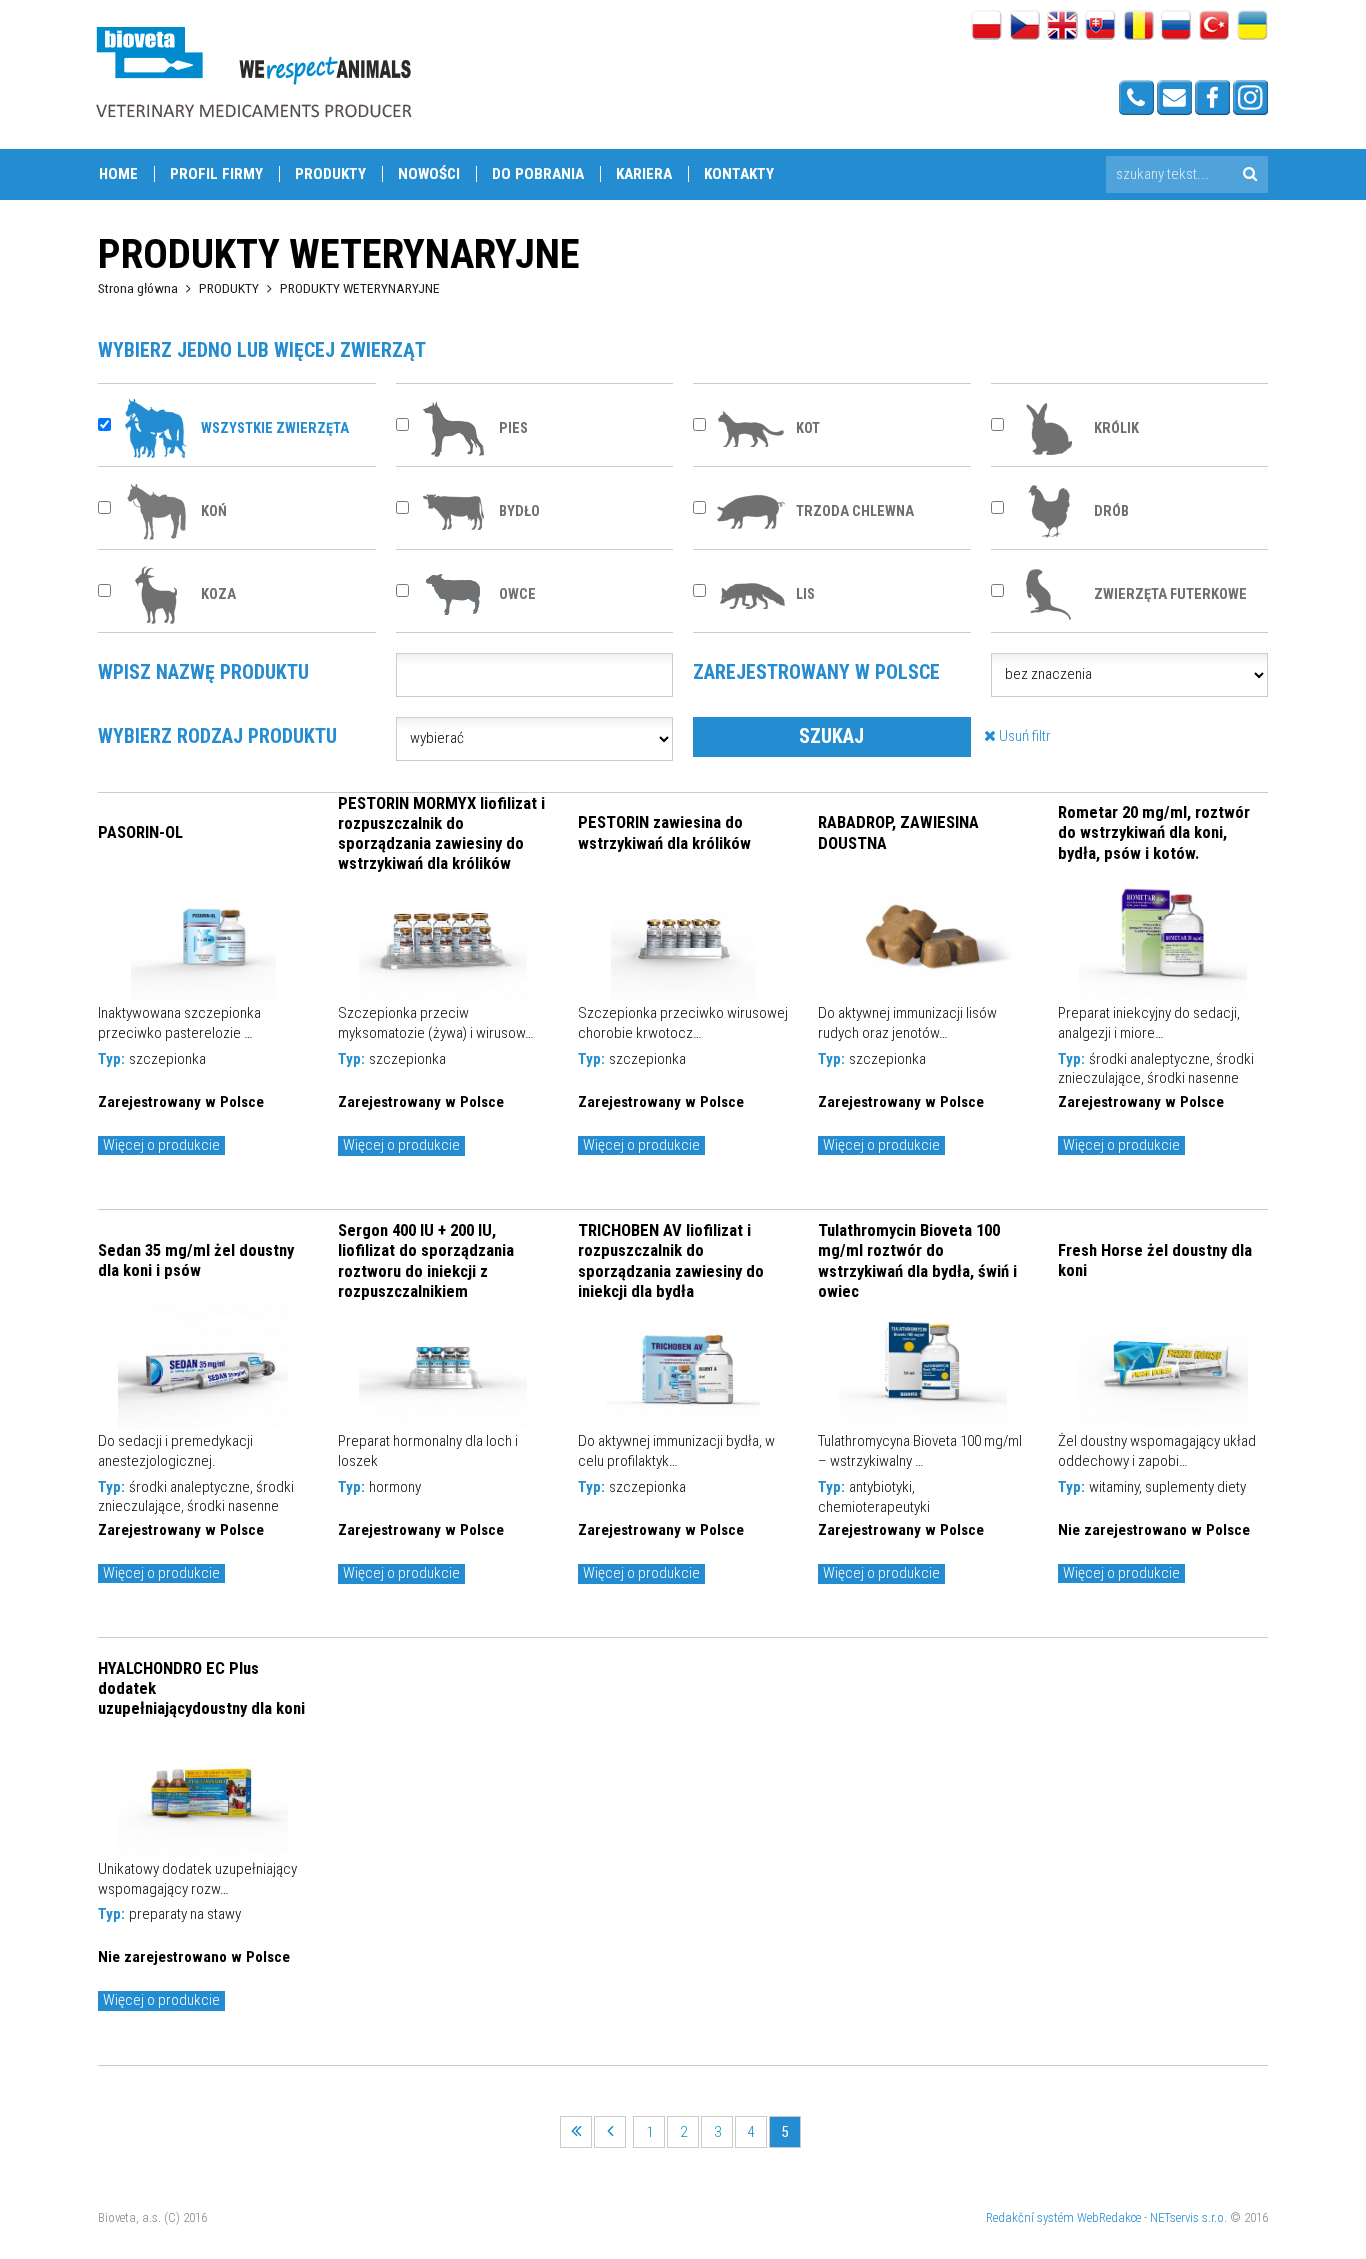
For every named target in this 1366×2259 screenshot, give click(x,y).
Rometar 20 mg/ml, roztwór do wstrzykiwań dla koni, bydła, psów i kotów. (1154, 832)
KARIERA (644, 174)
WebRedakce (1109, 2217)
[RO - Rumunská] (1138, 27)
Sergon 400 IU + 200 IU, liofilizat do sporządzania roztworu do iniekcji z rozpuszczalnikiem (426, 1260)
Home (118, 174)
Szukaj (831, 736)
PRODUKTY (330, 174)
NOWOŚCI (429, 174)
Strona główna (138, 288)
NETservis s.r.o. (1188, 2217)
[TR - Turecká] (1214, 27)
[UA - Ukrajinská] (1252, 27)
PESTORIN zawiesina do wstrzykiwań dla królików (664, 832)
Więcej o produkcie (161, 1145)
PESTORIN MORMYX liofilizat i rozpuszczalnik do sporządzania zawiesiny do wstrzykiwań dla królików (441, 833)
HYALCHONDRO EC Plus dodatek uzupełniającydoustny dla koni (201, 1688)
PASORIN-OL (140, 832)
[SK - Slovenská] (1100, 27)
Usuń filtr (1023, 736)
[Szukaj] (1249, 174)
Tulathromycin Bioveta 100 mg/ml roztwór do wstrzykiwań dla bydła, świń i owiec (917, 1260)
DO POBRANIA (538, 174)
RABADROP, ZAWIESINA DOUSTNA (898, 832)
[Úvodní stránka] (253, 71)
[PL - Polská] (986, 27)
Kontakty (739, 174)
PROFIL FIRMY (216, 174)
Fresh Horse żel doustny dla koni (1155, 1260)
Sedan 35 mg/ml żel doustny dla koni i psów (196, 1260)
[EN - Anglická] (1062, 27)
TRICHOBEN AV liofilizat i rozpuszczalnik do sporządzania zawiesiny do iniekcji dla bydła (671, 1260)
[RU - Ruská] (1176, 27)
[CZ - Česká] (1024, 27)
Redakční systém (1030, 2217)
